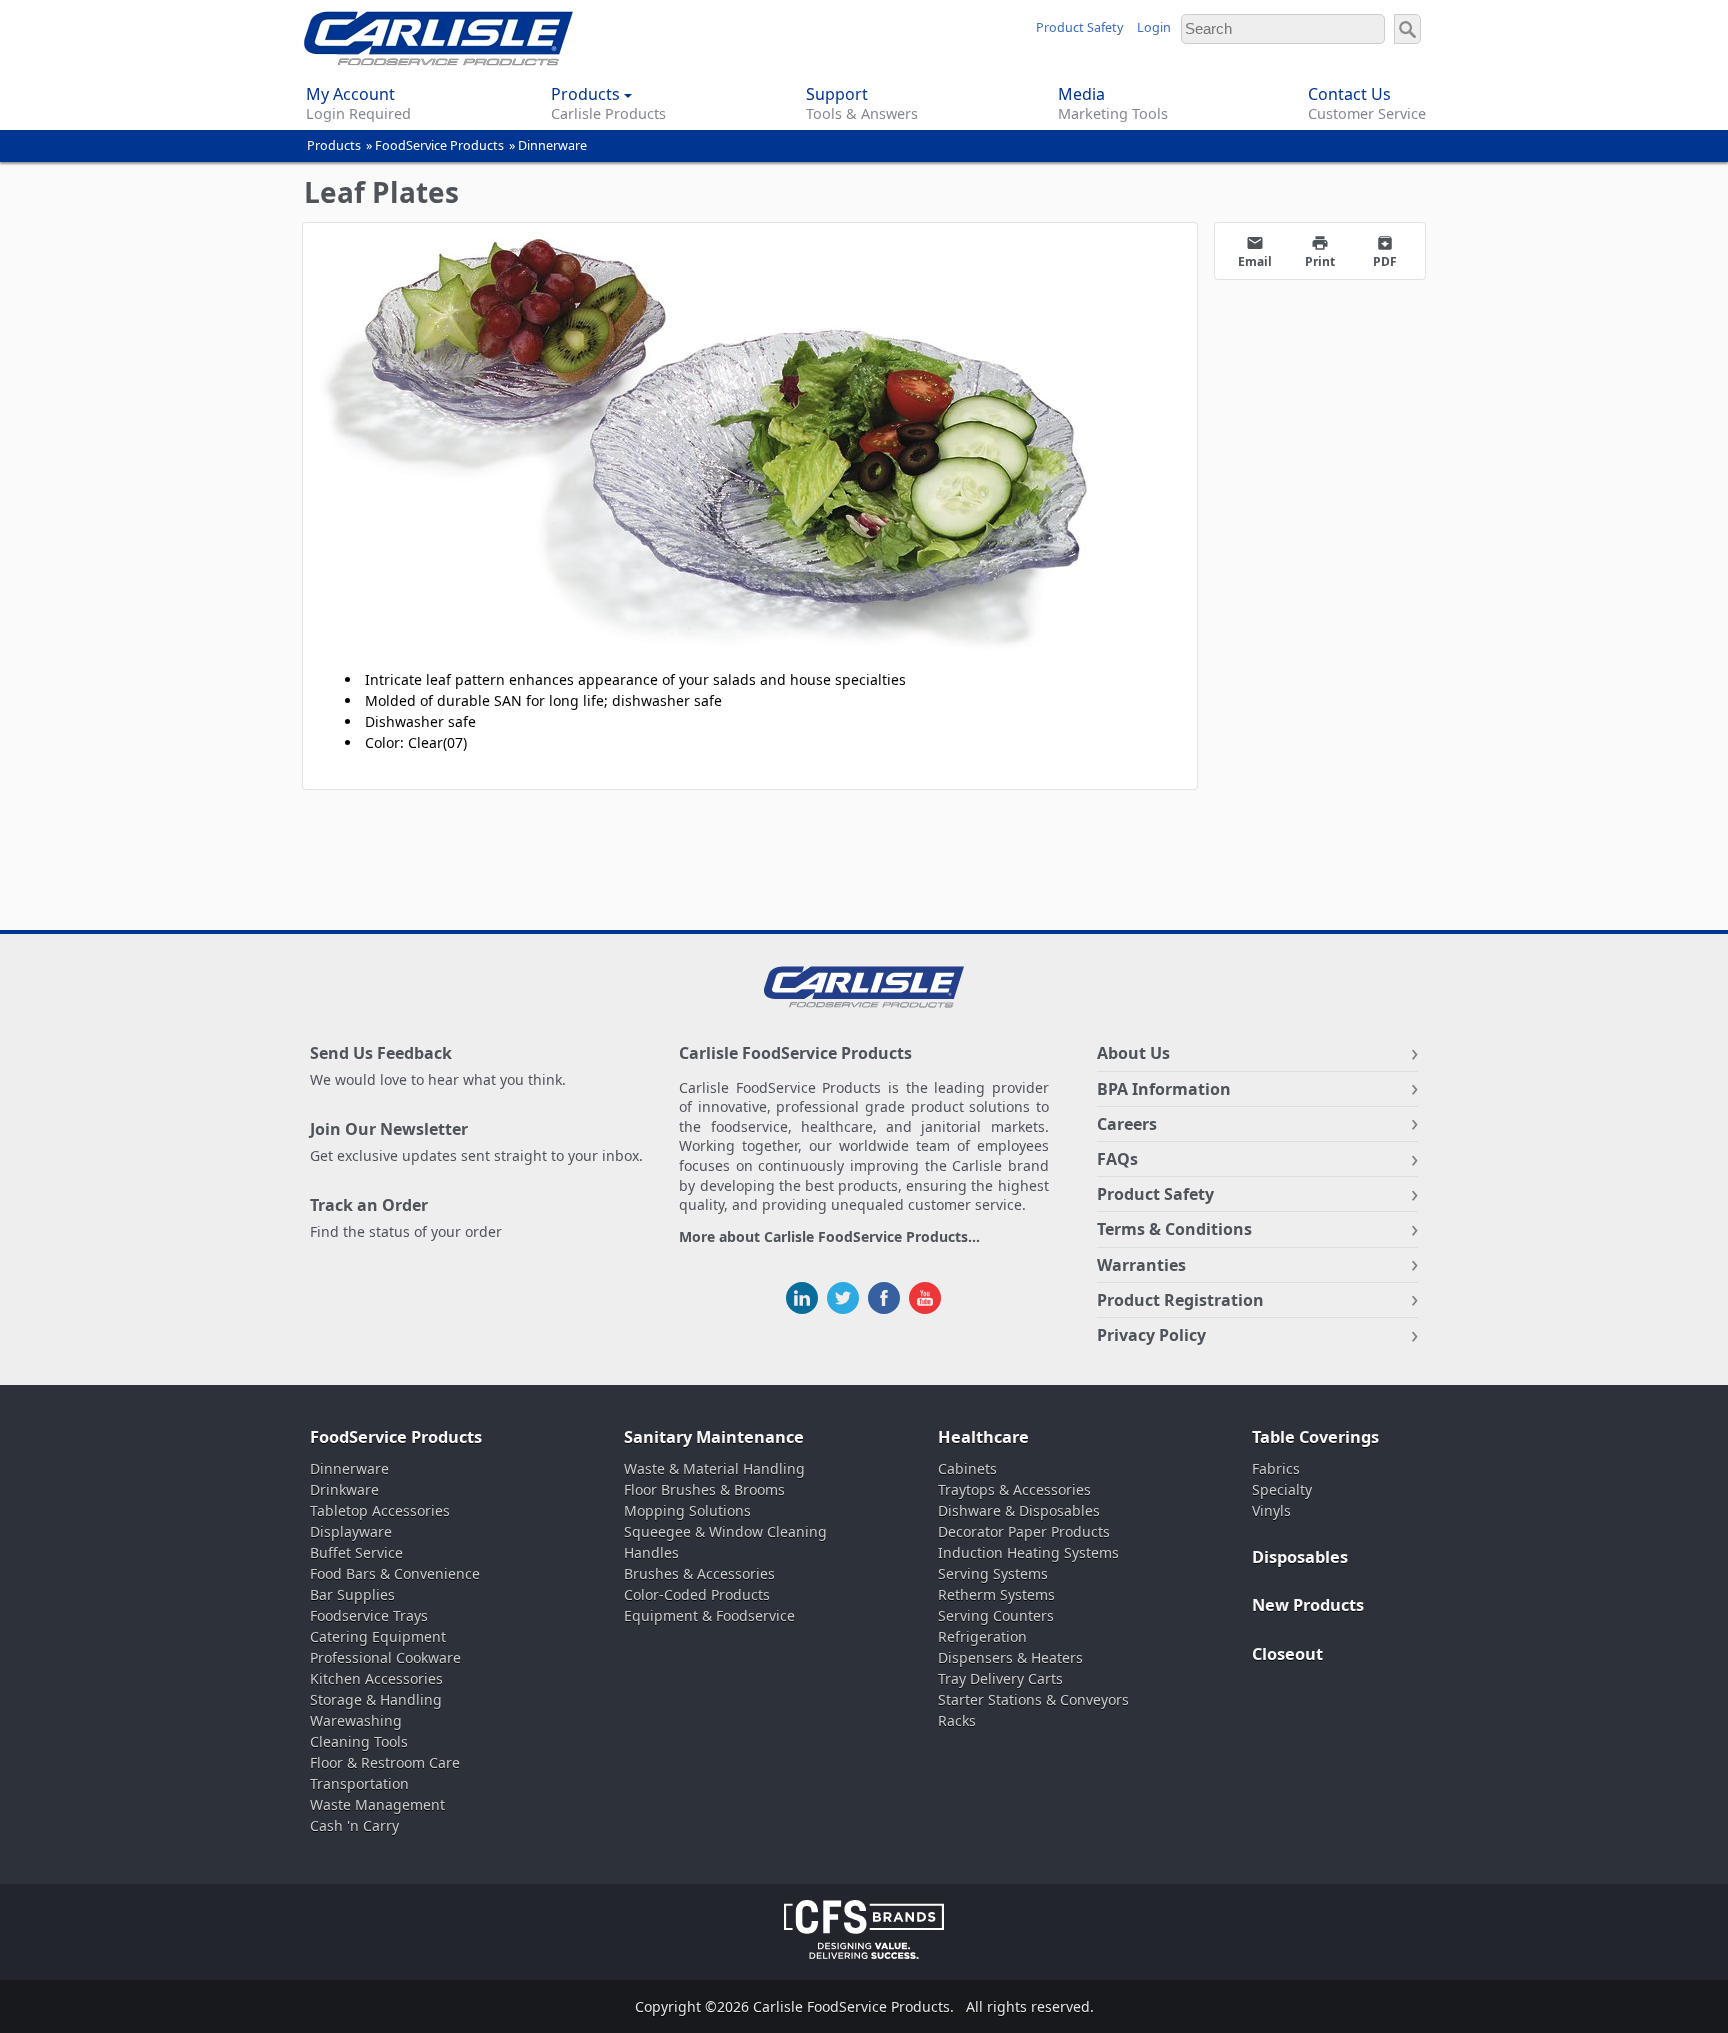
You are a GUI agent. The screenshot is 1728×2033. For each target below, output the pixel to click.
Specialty (1282, 1489)
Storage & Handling (376, 1699)
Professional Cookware (385, 1657)
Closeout (1287, 1654)
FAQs (1117, 1159)
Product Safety (1079, 27)
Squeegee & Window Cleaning (725, 1531)
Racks (957, 1720)
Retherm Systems (996, 1594)
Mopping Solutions (687, 1510)
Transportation (359, 1783)
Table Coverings (1315, 1437)
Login (1154, 27)
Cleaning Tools (359, 1741)
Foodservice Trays (369, 1615)
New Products (1308, 1605)
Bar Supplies (352, 1594)
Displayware (351, 1531)
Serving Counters (996, 1615)
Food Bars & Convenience (395, 1573)
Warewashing (356, 1720)
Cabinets (967, 1468)
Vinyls (1271, 1510)
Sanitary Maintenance (714, 1437)
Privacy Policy (1151, 1335)
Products (334, 145)
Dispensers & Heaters (1010, 1657)
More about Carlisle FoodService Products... (829, 1237)
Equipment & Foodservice (709, 1615)
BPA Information (1164, 1089)
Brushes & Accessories (699, 1573)
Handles (651, 1552)
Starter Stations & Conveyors (1033, 1699)
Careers (1127, 1124)
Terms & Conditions (1174, 1229)
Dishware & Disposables (1019, 1510)
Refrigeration (982, 1636)
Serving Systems (993, 1573)
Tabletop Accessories (380, 1510)
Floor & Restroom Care (385, 1762)
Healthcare (983, 1437)
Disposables (1300, 1557)
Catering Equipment (378, 1636)
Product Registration (1180, 1300)
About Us (1133, 1053)
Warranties (1141, 1265)
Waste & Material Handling (714, 1468)
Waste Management (377, 1804)
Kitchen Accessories (376, 1678)
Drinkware (344, 1489)
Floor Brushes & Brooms (704, 1489)
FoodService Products (439, 145)
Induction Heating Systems (1028, 1552)
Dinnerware (552, 145)
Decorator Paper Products (1024, 1531)
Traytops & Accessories (1014, 1489)
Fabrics (1276, 1468)
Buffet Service (356, 1552)
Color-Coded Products (697, 1594)
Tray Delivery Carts (1000, 1678)
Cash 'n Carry (354, 1825)
